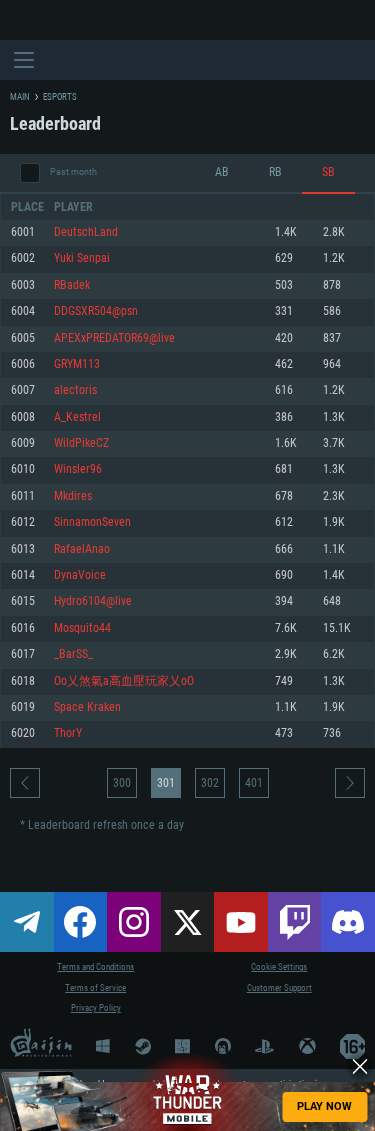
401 (254, 783)
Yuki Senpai (82, 258)
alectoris (75, 390)
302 (210, 783)
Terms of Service (95, 988)
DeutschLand (86, 232)
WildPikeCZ (81, 443)
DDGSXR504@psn (96, 311)
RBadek (72, 285)
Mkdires (73, 496)
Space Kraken (87, 707)
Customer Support (279, 988)
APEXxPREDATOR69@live (114, 338)
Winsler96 (78, 469)
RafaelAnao (82, 549)
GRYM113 (77, 364)
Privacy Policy (96, 1008)
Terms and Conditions (95, 967)
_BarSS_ (73, 654)
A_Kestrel (77, 417)
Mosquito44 (82, 628)
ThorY (68, 733)
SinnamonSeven (92, 522)
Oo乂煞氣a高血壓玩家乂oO (124, 681)
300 (122, 783)
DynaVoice (80, 575)
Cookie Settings (279, 967)
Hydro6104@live (93, 601)
